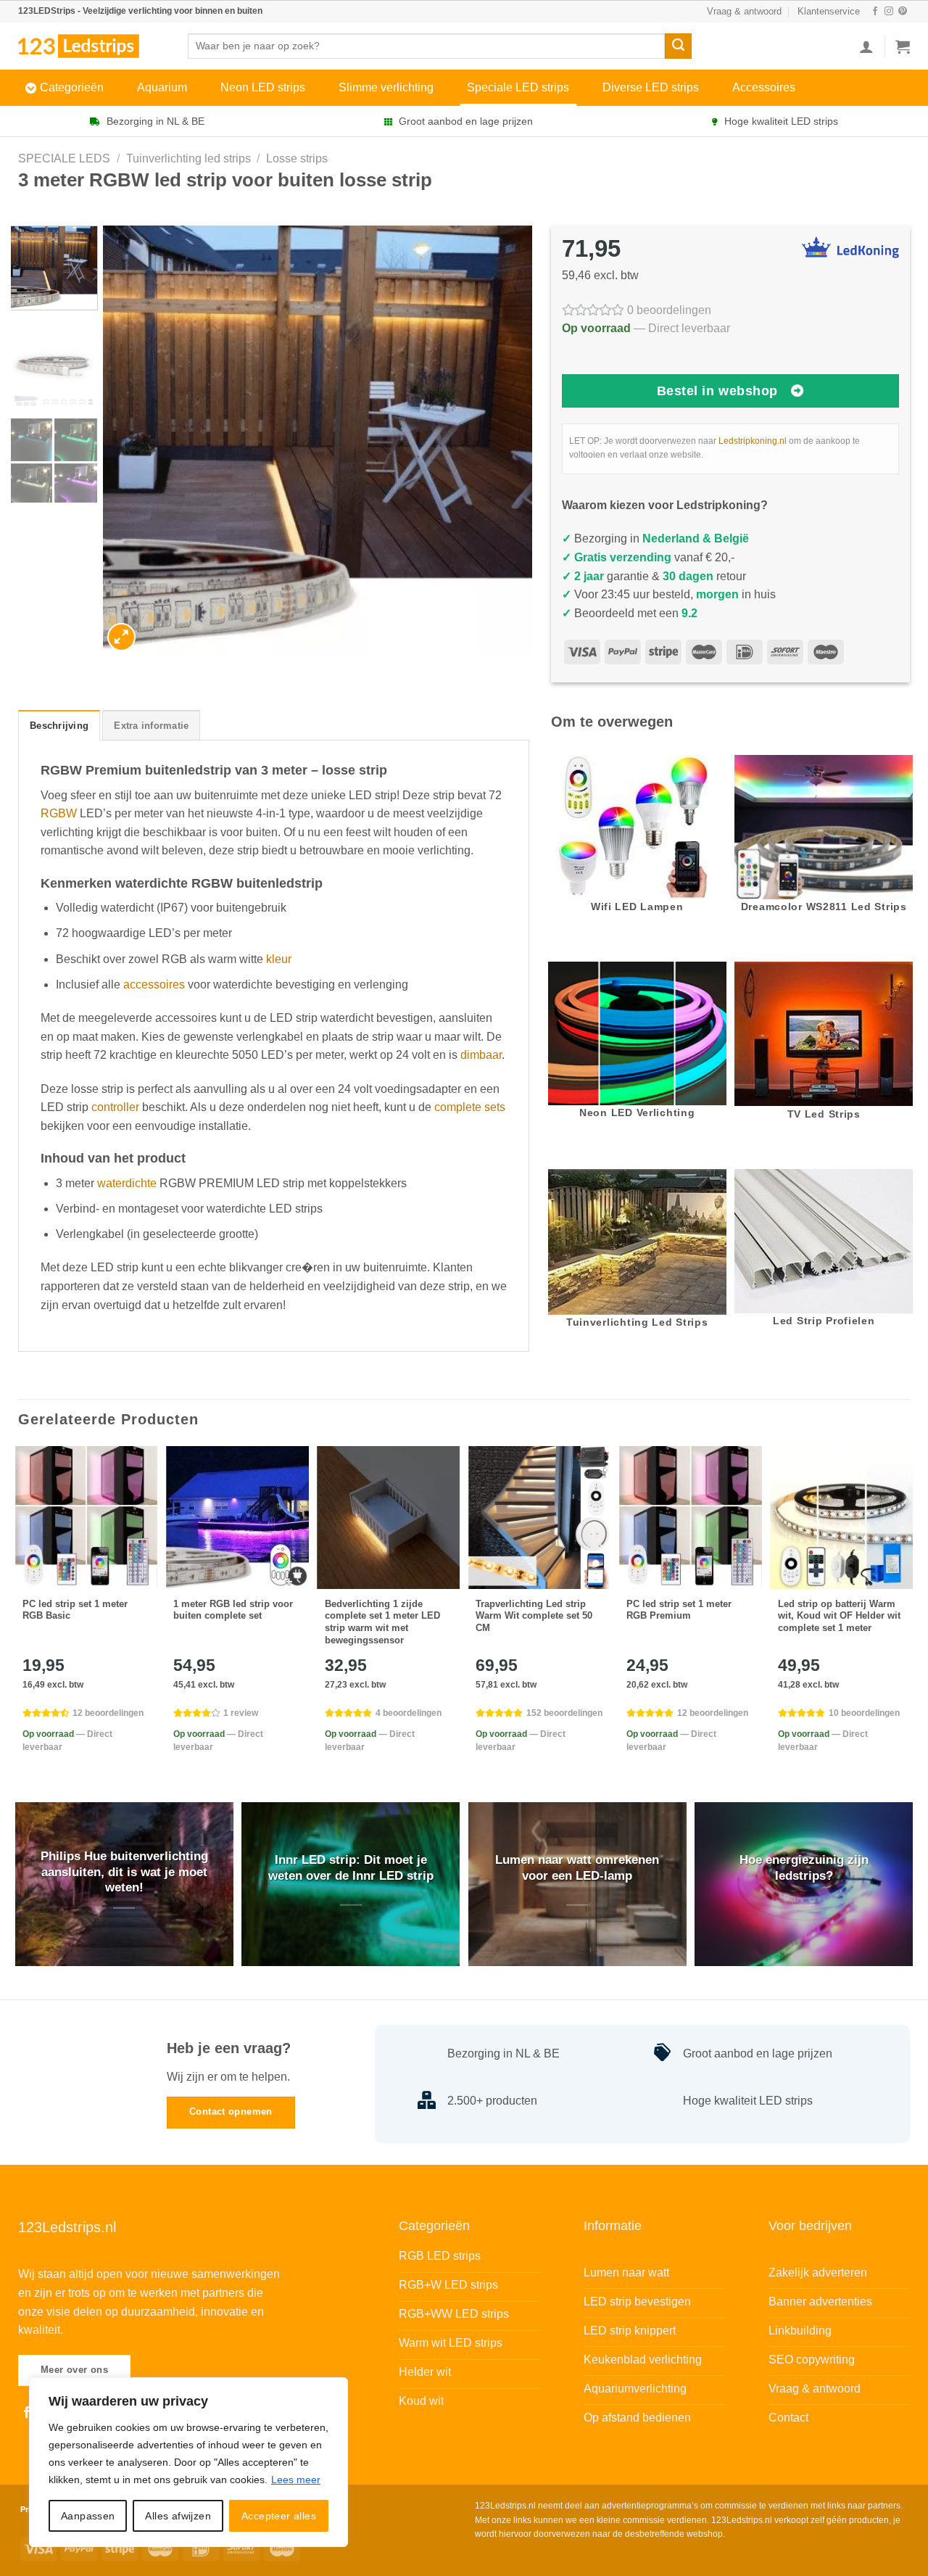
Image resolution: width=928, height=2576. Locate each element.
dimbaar (481, 1055)
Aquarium (162, 87)
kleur (279, 959)
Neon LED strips (263, 87)
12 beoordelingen (108, 1713)
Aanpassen (88, 2516)
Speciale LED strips (518, 87)
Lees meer (296, 2480)
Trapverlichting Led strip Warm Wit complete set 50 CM (534, 1616)
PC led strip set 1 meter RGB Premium (679, 1610)
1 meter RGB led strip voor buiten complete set (233, 1610)
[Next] (505, 441)
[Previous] (130, 441)
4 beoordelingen (409, 1713)
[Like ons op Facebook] (875, 12)
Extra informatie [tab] (151, 726)
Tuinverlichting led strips (188, 158)
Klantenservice (829, 11)
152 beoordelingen (564, 1713)
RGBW (59, 813)
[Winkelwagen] (903, 46)
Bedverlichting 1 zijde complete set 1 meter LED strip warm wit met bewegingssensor (382, 1622)
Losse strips (297, 158)
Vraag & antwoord (744, 11)
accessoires (154, 984)
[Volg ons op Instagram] (889, 12)
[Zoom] (121, 637)
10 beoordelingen (864, 1713)
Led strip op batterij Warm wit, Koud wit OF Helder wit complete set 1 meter (839, 1616)
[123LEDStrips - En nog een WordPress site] (92, 46)
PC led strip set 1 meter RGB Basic (75, 1610)
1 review (241, 1713)
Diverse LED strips (651, 87)
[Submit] (678, 46)
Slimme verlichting (386, 87)
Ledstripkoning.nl (753, 441)
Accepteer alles (279, 2516)
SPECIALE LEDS (64, 158)
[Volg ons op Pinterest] (903, 12)
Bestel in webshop (717, 391)
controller (115, 1107)
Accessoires (764, 87)
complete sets (470, 1107)
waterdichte (127, 1183)
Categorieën (72, 87)
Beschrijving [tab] (59, 726)
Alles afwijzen (178, 2516)
